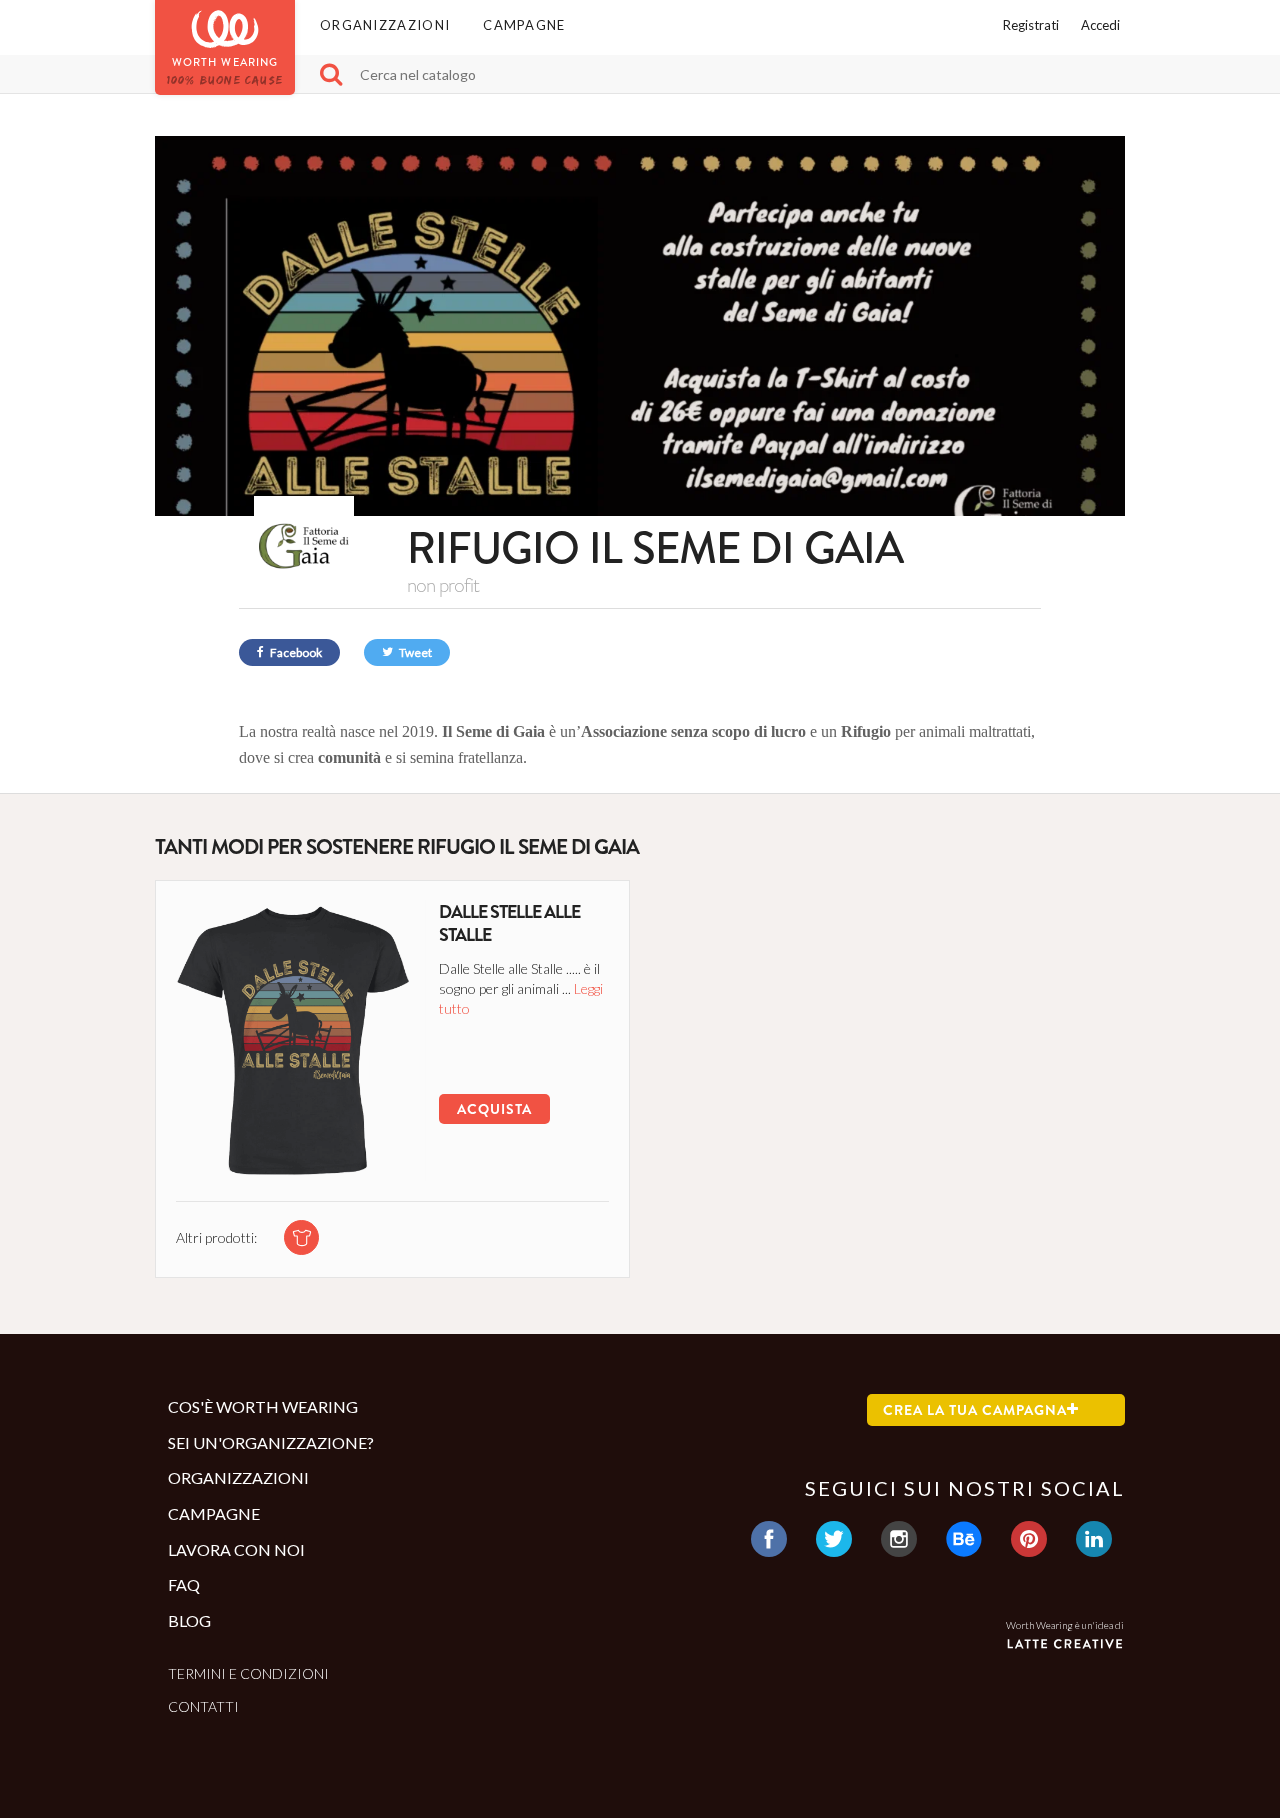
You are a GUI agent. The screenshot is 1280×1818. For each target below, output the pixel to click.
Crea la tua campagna (975, 1410)
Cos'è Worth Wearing (263, 1406)
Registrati (1031, 25)
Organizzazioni (385, 25)
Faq (184, 1584)
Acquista (494, 1109)
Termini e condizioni (248, 1673)
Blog (189, 1620)
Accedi (1100, 25)
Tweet (414, 652)
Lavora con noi (236, 1549)
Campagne (524, 25)
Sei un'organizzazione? (271, 1442)
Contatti (203, 1706)
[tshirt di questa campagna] (301, 1237)
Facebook (295, 652)
